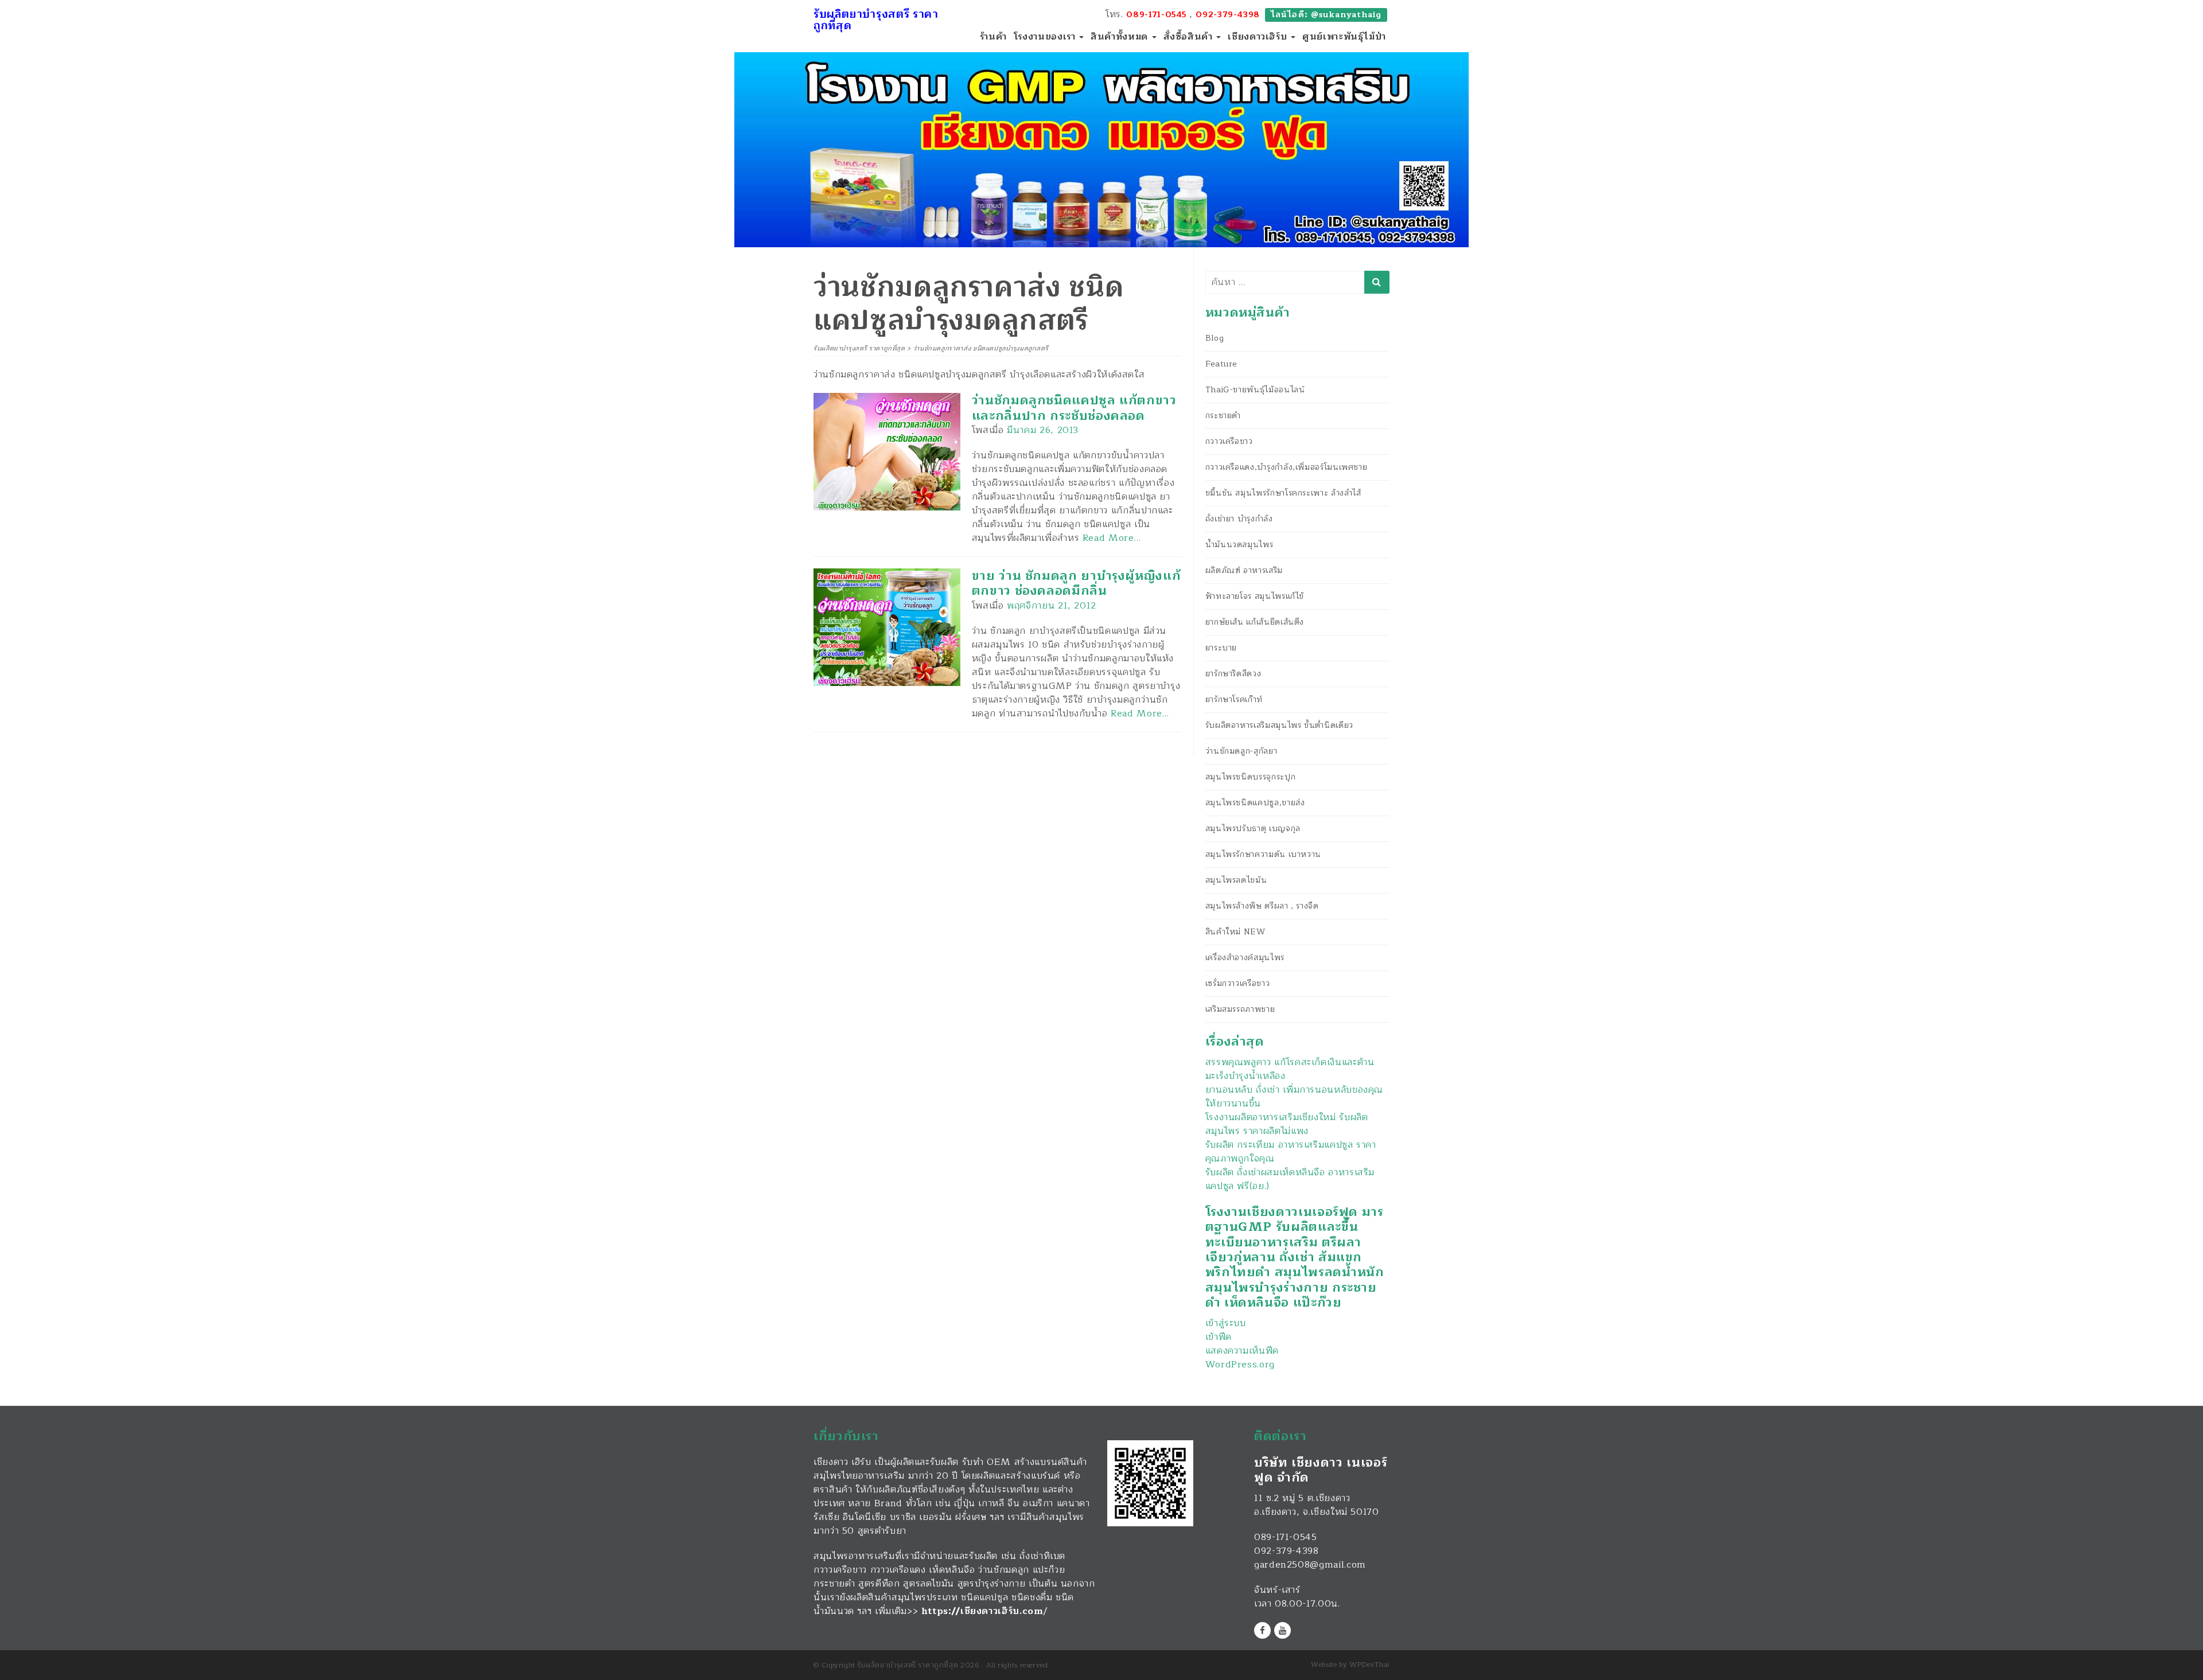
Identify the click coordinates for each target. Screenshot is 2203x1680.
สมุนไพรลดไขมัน (1236, 880)
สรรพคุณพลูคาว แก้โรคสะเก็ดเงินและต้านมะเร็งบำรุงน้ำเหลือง (1290, 1069)
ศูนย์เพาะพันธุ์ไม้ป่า (1344, 37)
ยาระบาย (1221, 648)
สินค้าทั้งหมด (1120, 37)
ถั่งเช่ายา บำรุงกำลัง (1239, 519)
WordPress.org (1240, 1365)
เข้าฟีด (1219, 1337)
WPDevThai (1369, 1665)
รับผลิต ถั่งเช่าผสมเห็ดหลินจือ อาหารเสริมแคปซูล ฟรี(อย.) (1290, 1179)
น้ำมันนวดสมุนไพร (1239, 545)
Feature (1221, 364)
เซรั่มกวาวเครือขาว (1238, 983)
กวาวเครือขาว (1229, 441)
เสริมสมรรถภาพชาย (1240, 1009)
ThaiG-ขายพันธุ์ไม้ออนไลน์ (1255, 390)
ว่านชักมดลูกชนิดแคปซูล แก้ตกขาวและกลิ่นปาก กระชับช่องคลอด (1074, 408)
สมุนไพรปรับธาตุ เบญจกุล (1253, 829)
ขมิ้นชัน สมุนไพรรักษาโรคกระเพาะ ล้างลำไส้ (1283, 493)
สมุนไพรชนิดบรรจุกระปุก (1251, 777)
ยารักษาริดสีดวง (1233, 674)
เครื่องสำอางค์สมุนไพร (1245, 958)
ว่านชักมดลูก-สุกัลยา (1241, 751)
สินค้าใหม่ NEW (1235, 932)
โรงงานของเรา (1046, 37)
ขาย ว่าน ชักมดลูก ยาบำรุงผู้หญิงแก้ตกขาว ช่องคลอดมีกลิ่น (1077, 583)
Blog (1215, 338)
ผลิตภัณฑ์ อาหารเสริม (1244, 570)
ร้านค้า (993, 37)
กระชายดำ (1223, 416)
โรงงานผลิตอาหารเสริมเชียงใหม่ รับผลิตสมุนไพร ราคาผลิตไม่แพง (1287, 1124)
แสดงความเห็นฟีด (1242, 1351)
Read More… (1112, 538)
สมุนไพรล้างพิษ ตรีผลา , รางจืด (1262, 906)
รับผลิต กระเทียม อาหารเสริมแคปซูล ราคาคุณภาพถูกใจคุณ (1291, 1152)
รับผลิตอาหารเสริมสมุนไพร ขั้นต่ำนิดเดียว (1279, 725)
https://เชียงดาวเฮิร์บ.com (982, 1611)
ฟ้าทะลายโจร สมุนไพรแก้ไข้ (1255, 596)
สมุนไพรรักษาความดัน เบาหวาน (1263, 854)
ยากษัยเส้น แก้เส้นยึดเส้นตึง (1255, 622)
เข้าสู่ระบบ (1226, 1323)
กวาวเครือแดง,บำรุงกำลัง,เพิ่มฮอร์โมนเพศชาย (1287, 467)
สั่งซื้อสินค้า (1190, 37)
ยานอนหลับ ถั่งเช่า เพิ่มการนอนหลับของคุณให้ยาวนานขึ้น (1294, 1097)
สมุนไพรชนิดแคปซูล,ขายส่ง (1255, 803)
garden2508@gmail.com (1310, 1565)
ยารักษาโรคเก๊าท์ (1234, 699)
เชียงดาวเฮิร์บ (1259, 37)
